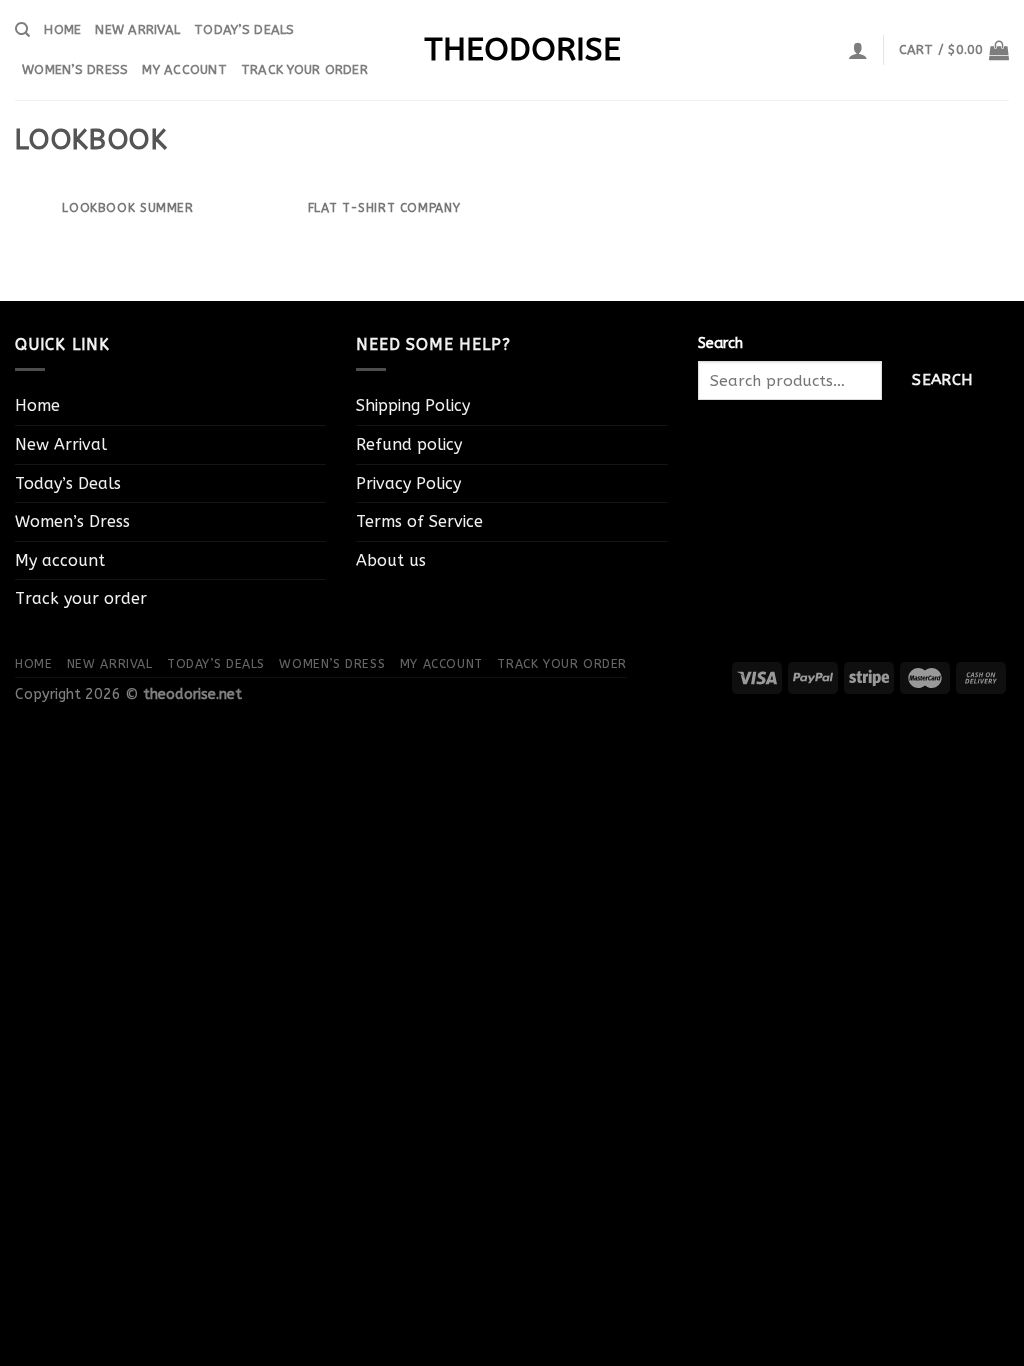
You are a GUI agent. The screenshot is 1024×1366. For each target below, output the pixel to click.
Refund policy (409, 444)
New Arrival (137, 29)
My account (184, 69)
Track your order (304, 69)
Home (62, 29)
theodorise (512, 50)
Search (720, 343)
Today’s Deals (244, 29)
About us (391, 560)
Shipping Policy (413, 405)
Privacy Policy (408, 483)
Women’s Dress (75, 69)
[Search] (22, 30)
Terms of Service (419, 521)
